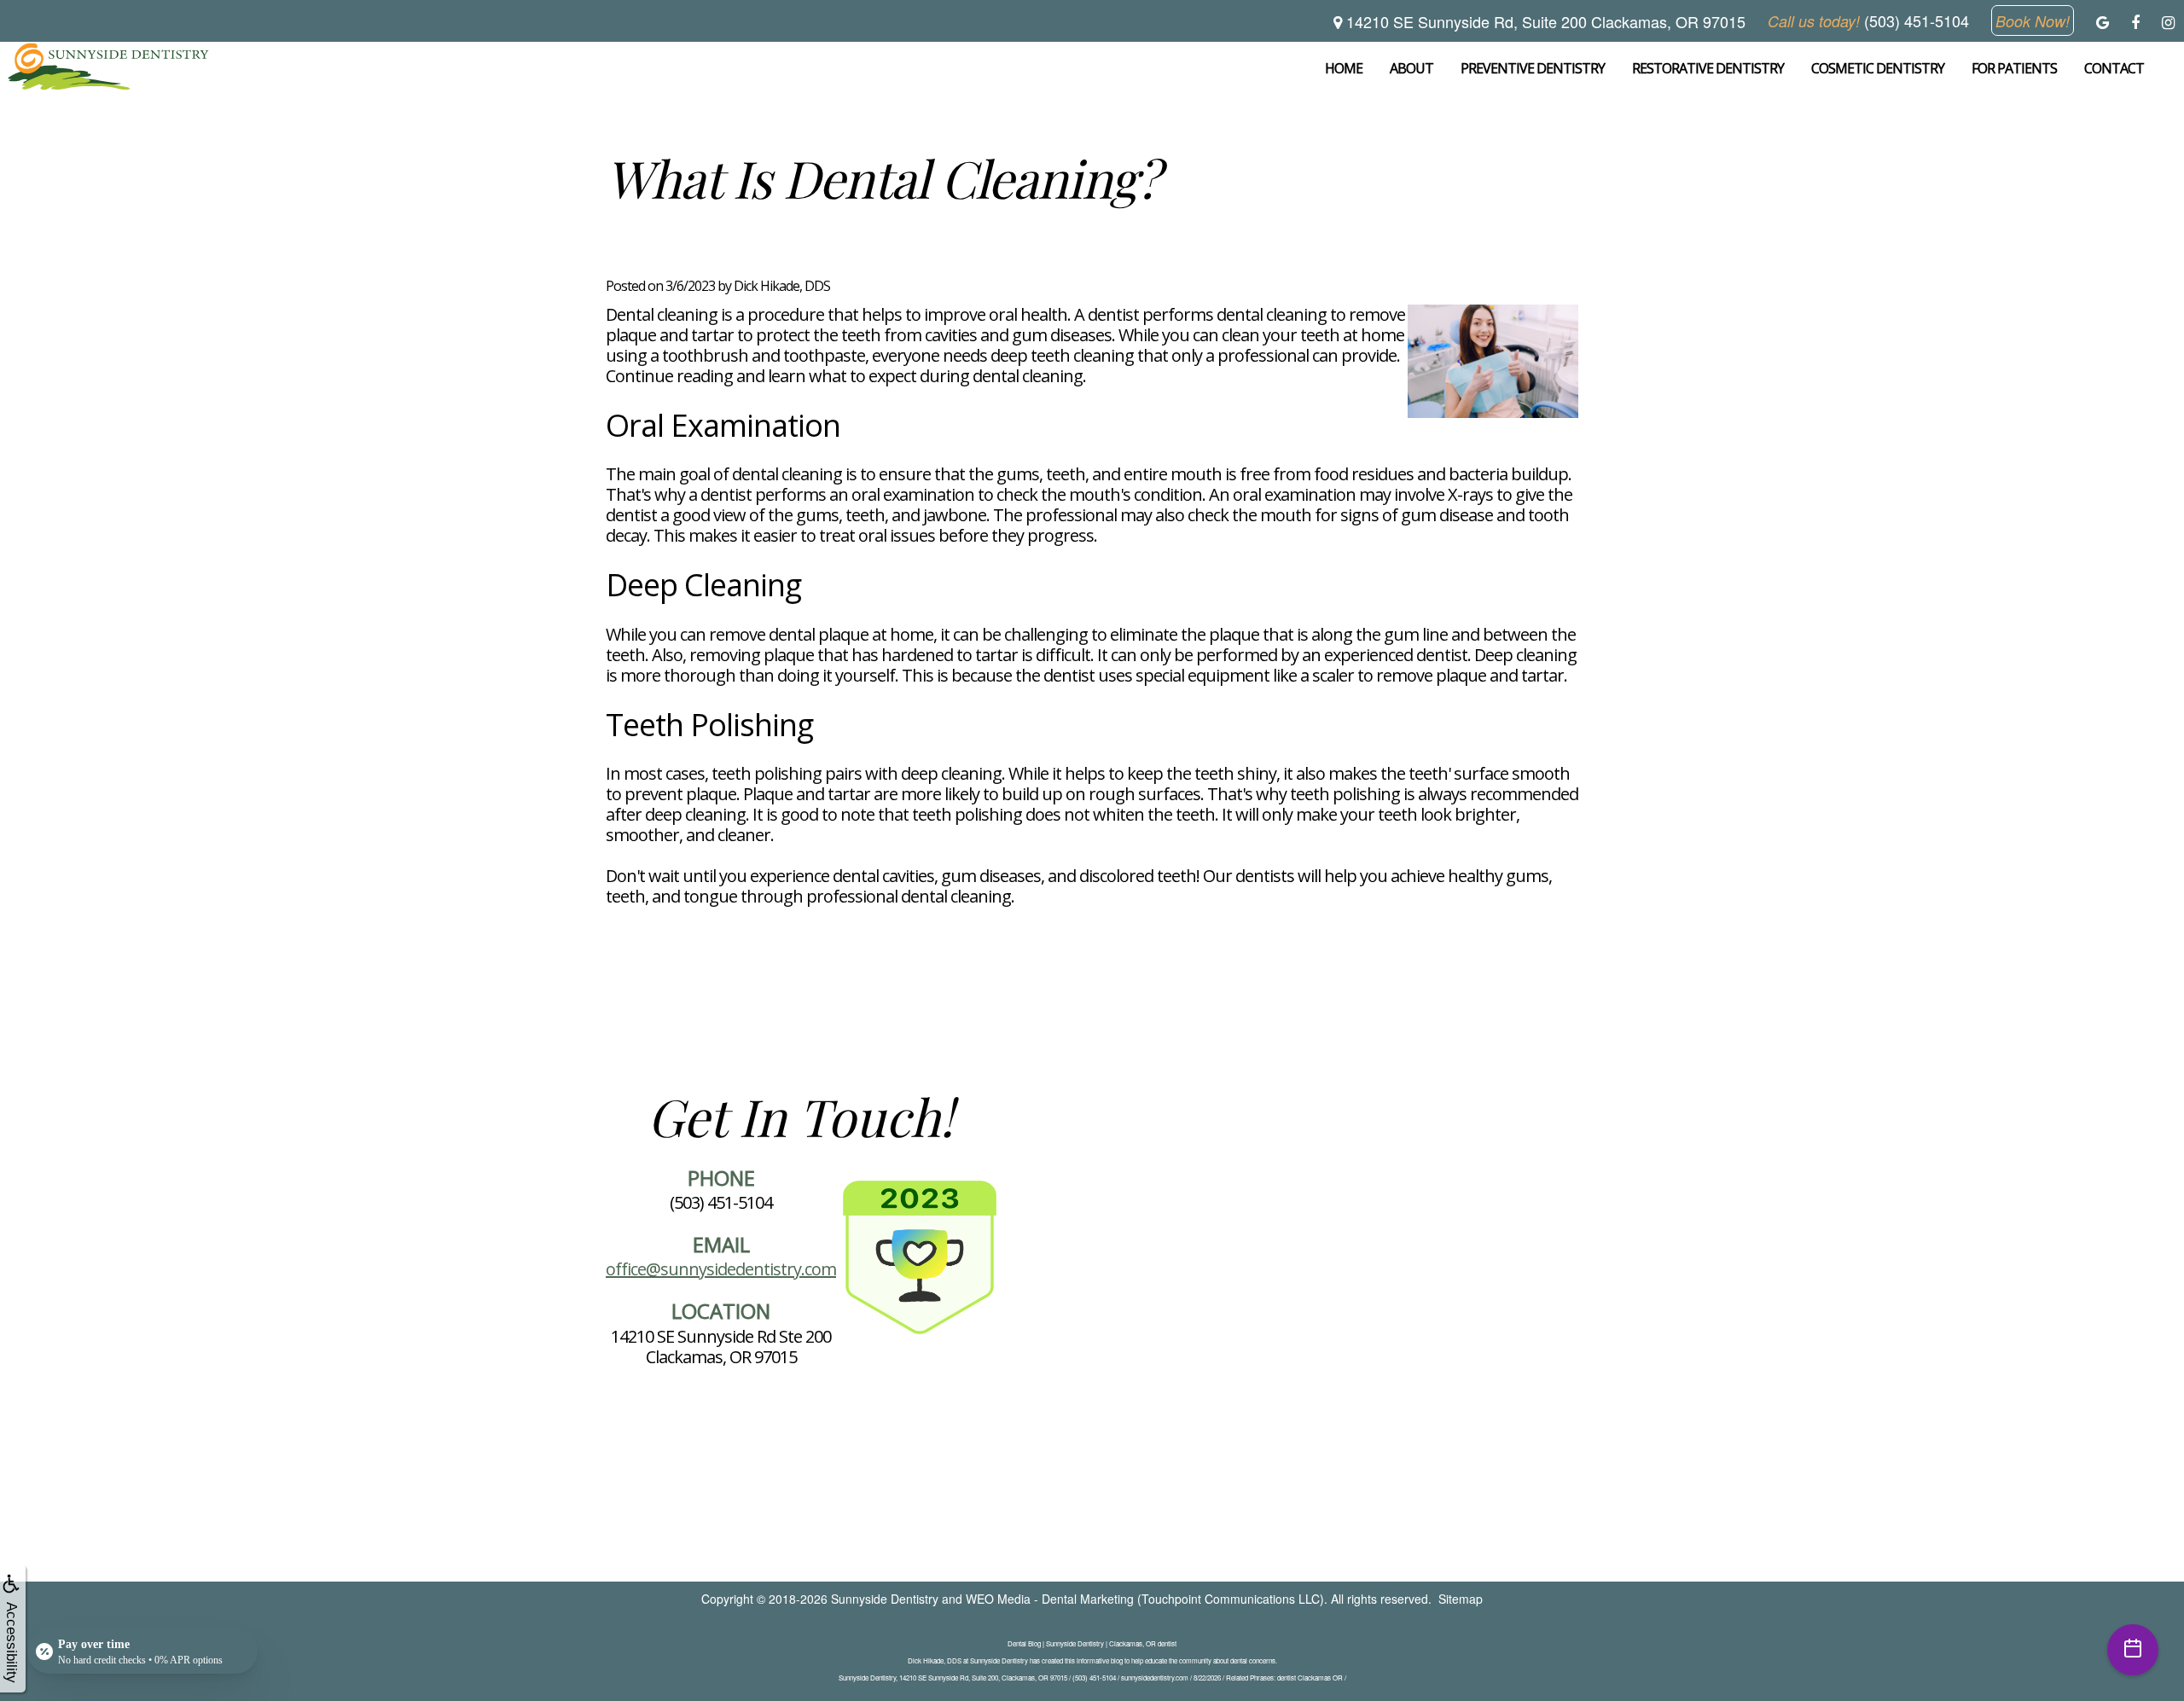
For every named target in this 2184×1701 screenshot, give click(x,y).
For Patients (2014, 68)
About (1411, 68)
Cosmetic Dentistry (1878, 68)
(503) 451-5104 (721, 1202)
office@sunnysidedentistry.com (721, 1269)
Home (1344, 68)
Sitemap (1461, 1599)
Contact (2114, 68)
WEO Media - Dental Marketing (1050, 1599)
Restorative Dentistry (1708, 68)
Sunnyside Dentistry (885, 1599)
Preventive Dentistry (1533, 68)
